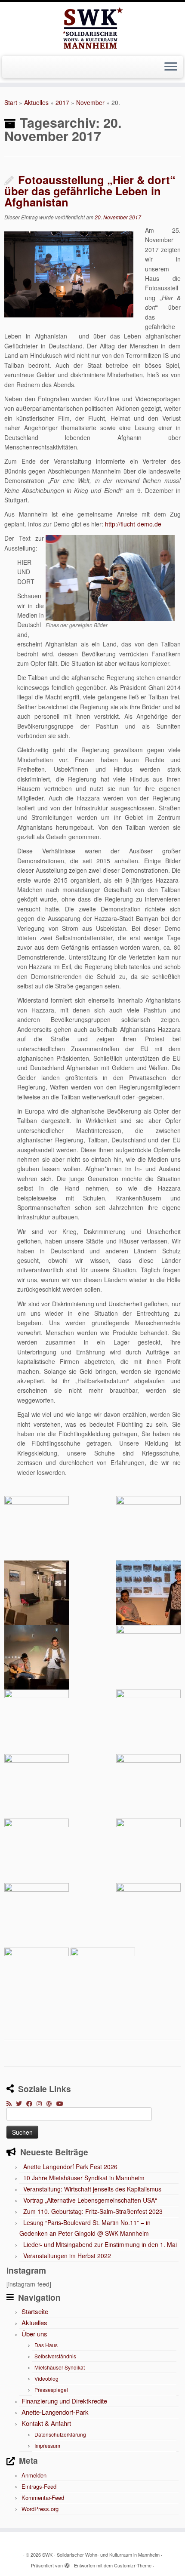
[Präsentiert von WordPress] (67, 2564)
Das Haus (46, 2345)
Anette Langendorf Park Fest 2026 (70, 2167)
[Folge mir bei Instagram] (41, 2103)
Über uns (34, 2334)
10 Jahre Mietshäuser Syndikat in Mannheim (84, 2178)
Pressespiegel (51, 2390)
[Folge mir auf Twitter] (21, 2103)
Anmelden (34, 2475)
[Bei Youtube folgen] (62, 2103)
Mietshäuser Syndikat (60, 2367)
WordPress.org (40, 2509)
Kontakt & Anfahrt (46, 2423)
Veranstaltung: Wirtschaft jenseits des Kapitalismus (92, 2189)
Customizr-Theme (133, 2565)
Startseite (35, 2311)
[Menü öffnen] (171, 67)
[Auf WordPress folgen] (51, 2103)
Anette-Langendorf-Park (55, 2412)
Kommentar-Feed (43, 2498)
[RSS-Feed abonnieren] (11, 2103)
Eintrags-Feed (39, 2486)
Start (11, 102)
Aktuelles (36, 102)
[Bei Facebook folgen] (31, 2103)
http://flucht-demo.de (133, 524)
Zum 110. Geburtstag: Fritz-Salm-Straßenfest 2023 (93, 2211)
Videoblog (46, 2378)
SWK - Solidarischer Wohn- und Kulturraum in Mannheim (101, 2554)
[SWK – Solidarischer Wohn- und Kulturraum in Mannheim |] (92, 28)
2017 (62, 102)
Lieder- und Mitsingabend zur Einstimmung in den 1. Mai (100, 2244)
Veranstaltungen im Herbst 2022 (67, 2256)
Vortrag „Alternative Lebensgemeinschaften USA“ (90, 2200)
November (90, 102)
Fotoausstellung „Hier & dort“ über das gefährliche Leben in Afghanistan (90, 191)
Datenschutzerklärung (60, 2434)
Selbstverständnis (55, 2356)
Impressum (47, 2445)
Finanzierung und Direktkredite (64, 2401)
